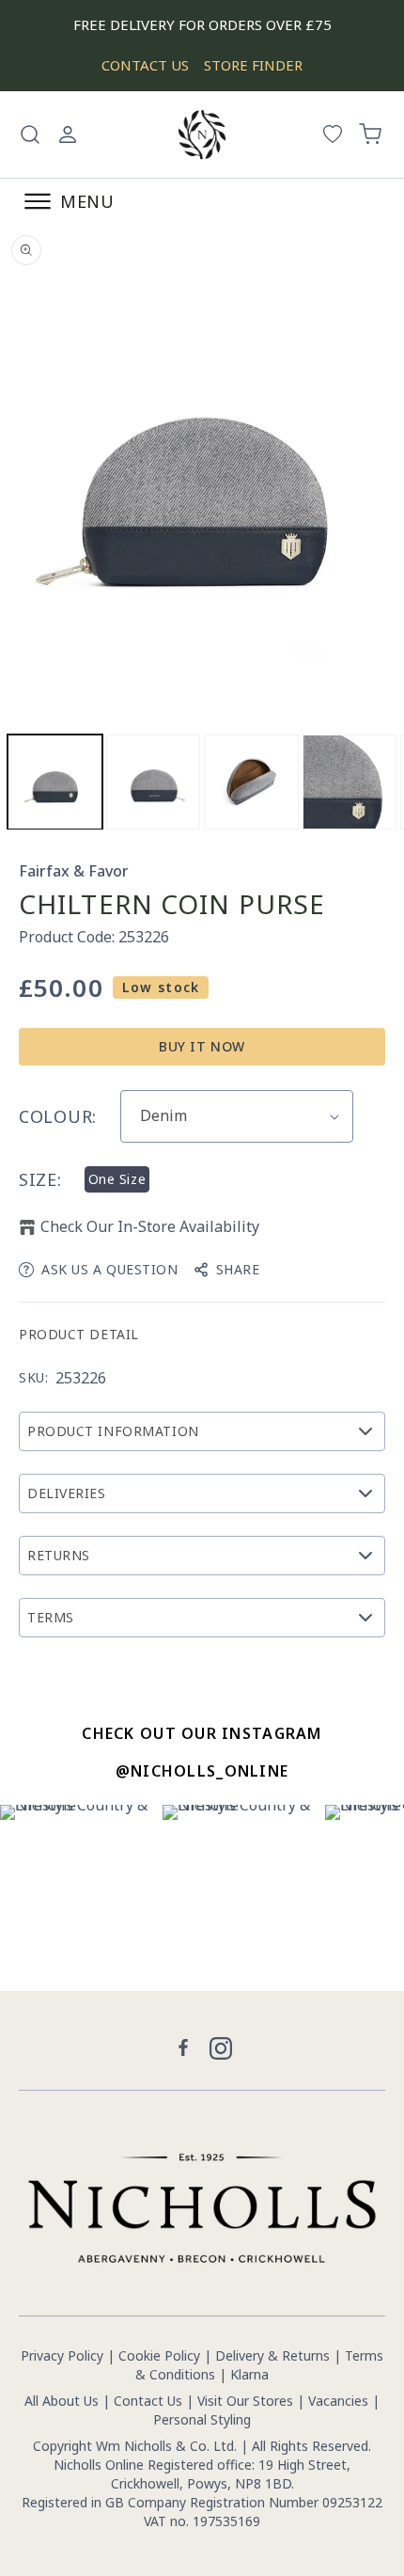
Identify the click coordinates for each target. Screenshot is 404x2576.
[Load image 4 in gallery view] (350, 782)
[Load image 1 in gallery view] (55, 782)
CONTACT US (145, 65)
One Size (117, 1179)
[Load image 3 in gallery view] (251, 782)
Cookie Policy (159, 2355)
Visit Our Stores (245, 2401)
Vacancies (340, 2401)
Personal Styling (202, 2419)
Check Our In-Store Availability (150, 1226)
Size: (40, 1179)
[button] (30, 134)
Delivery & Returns (272, 2355)
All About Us (62, 2401)
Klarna (249, 2374)
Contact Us (148, 2401)
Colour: (58, 1116)
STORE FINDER (253, 65)
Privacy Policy (62, 2355)
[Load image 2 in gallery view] (154, 782)
